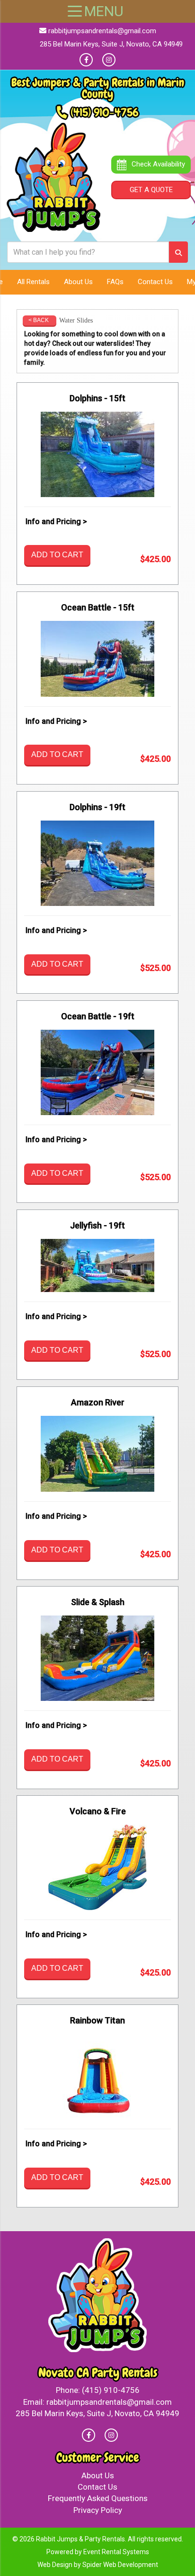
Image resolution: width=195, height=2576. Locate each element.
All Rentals (33, 282)
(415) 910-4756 (105, 112)
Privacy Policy (98, 2510)
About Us (78, 282)
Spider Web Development (120, 2565)
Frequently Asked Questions (98, 2498)
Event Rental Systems (116, 2552)
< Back (39, 320)
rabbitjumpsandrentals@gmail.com (102, 31)
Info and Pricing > (56, 522)
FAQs (115, 282)
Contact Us (155, 282)
